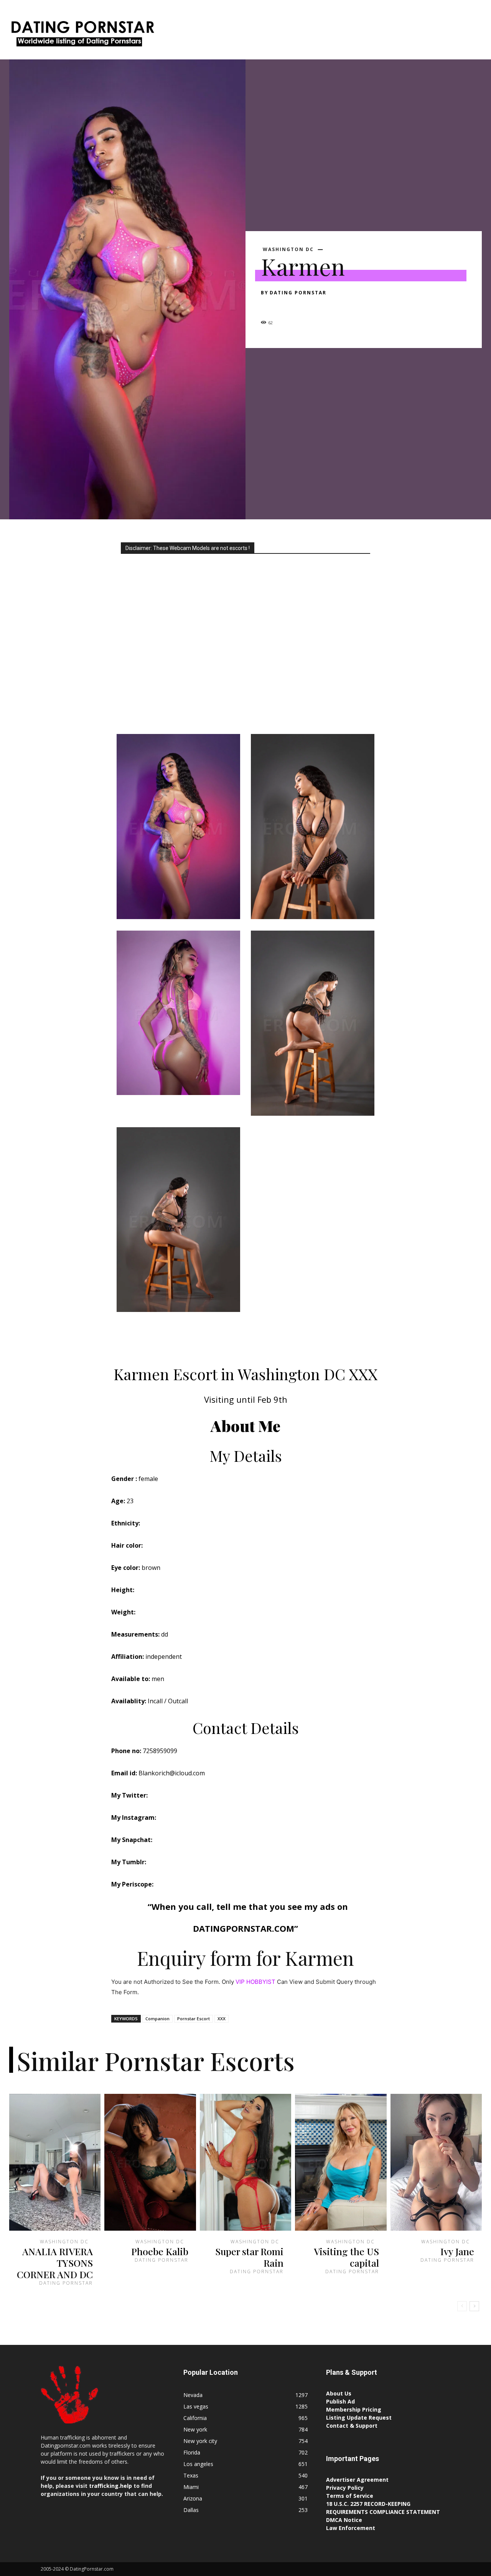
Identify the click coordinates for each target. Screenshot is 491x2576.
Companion (157, 2019)
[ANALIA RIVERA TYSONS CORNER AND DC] (55, 2162)
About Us (339, 2393)
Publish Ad (340, 2401)
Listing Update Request (359, 2418)
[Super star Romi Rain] (245, 2162)
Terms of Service (350, 2496)
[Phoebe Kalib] (150, 2162)
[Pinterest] (304, 306)
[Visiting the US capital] (341, 2162)
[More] (339, 306)
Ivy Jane (457, 2251)
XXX (222, 2019)
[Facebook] (269, 306)
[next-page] (474, 2306)
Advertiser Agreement (357, 2480)
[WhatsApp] (321, 306)
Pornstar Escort (194, 2019)
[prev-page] (462, 2306)
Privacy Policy (345, 2488)
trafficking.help (110, 2486)
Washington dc (288, 250)
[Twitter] (286, 306)
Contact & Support (352, 2426)
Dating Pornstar (298, 293)
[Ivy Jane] (436, 2162)
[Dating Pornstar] (82, 35)
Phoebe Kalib (160, 2251)
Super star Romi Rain (249, 2257)
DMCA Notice (344, 2520)
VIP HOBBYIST (255, 1982)
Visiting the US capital (346, 2257)
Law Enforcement (351, 2528)
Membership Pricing (354, 2409)
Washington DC (64, 2242)
